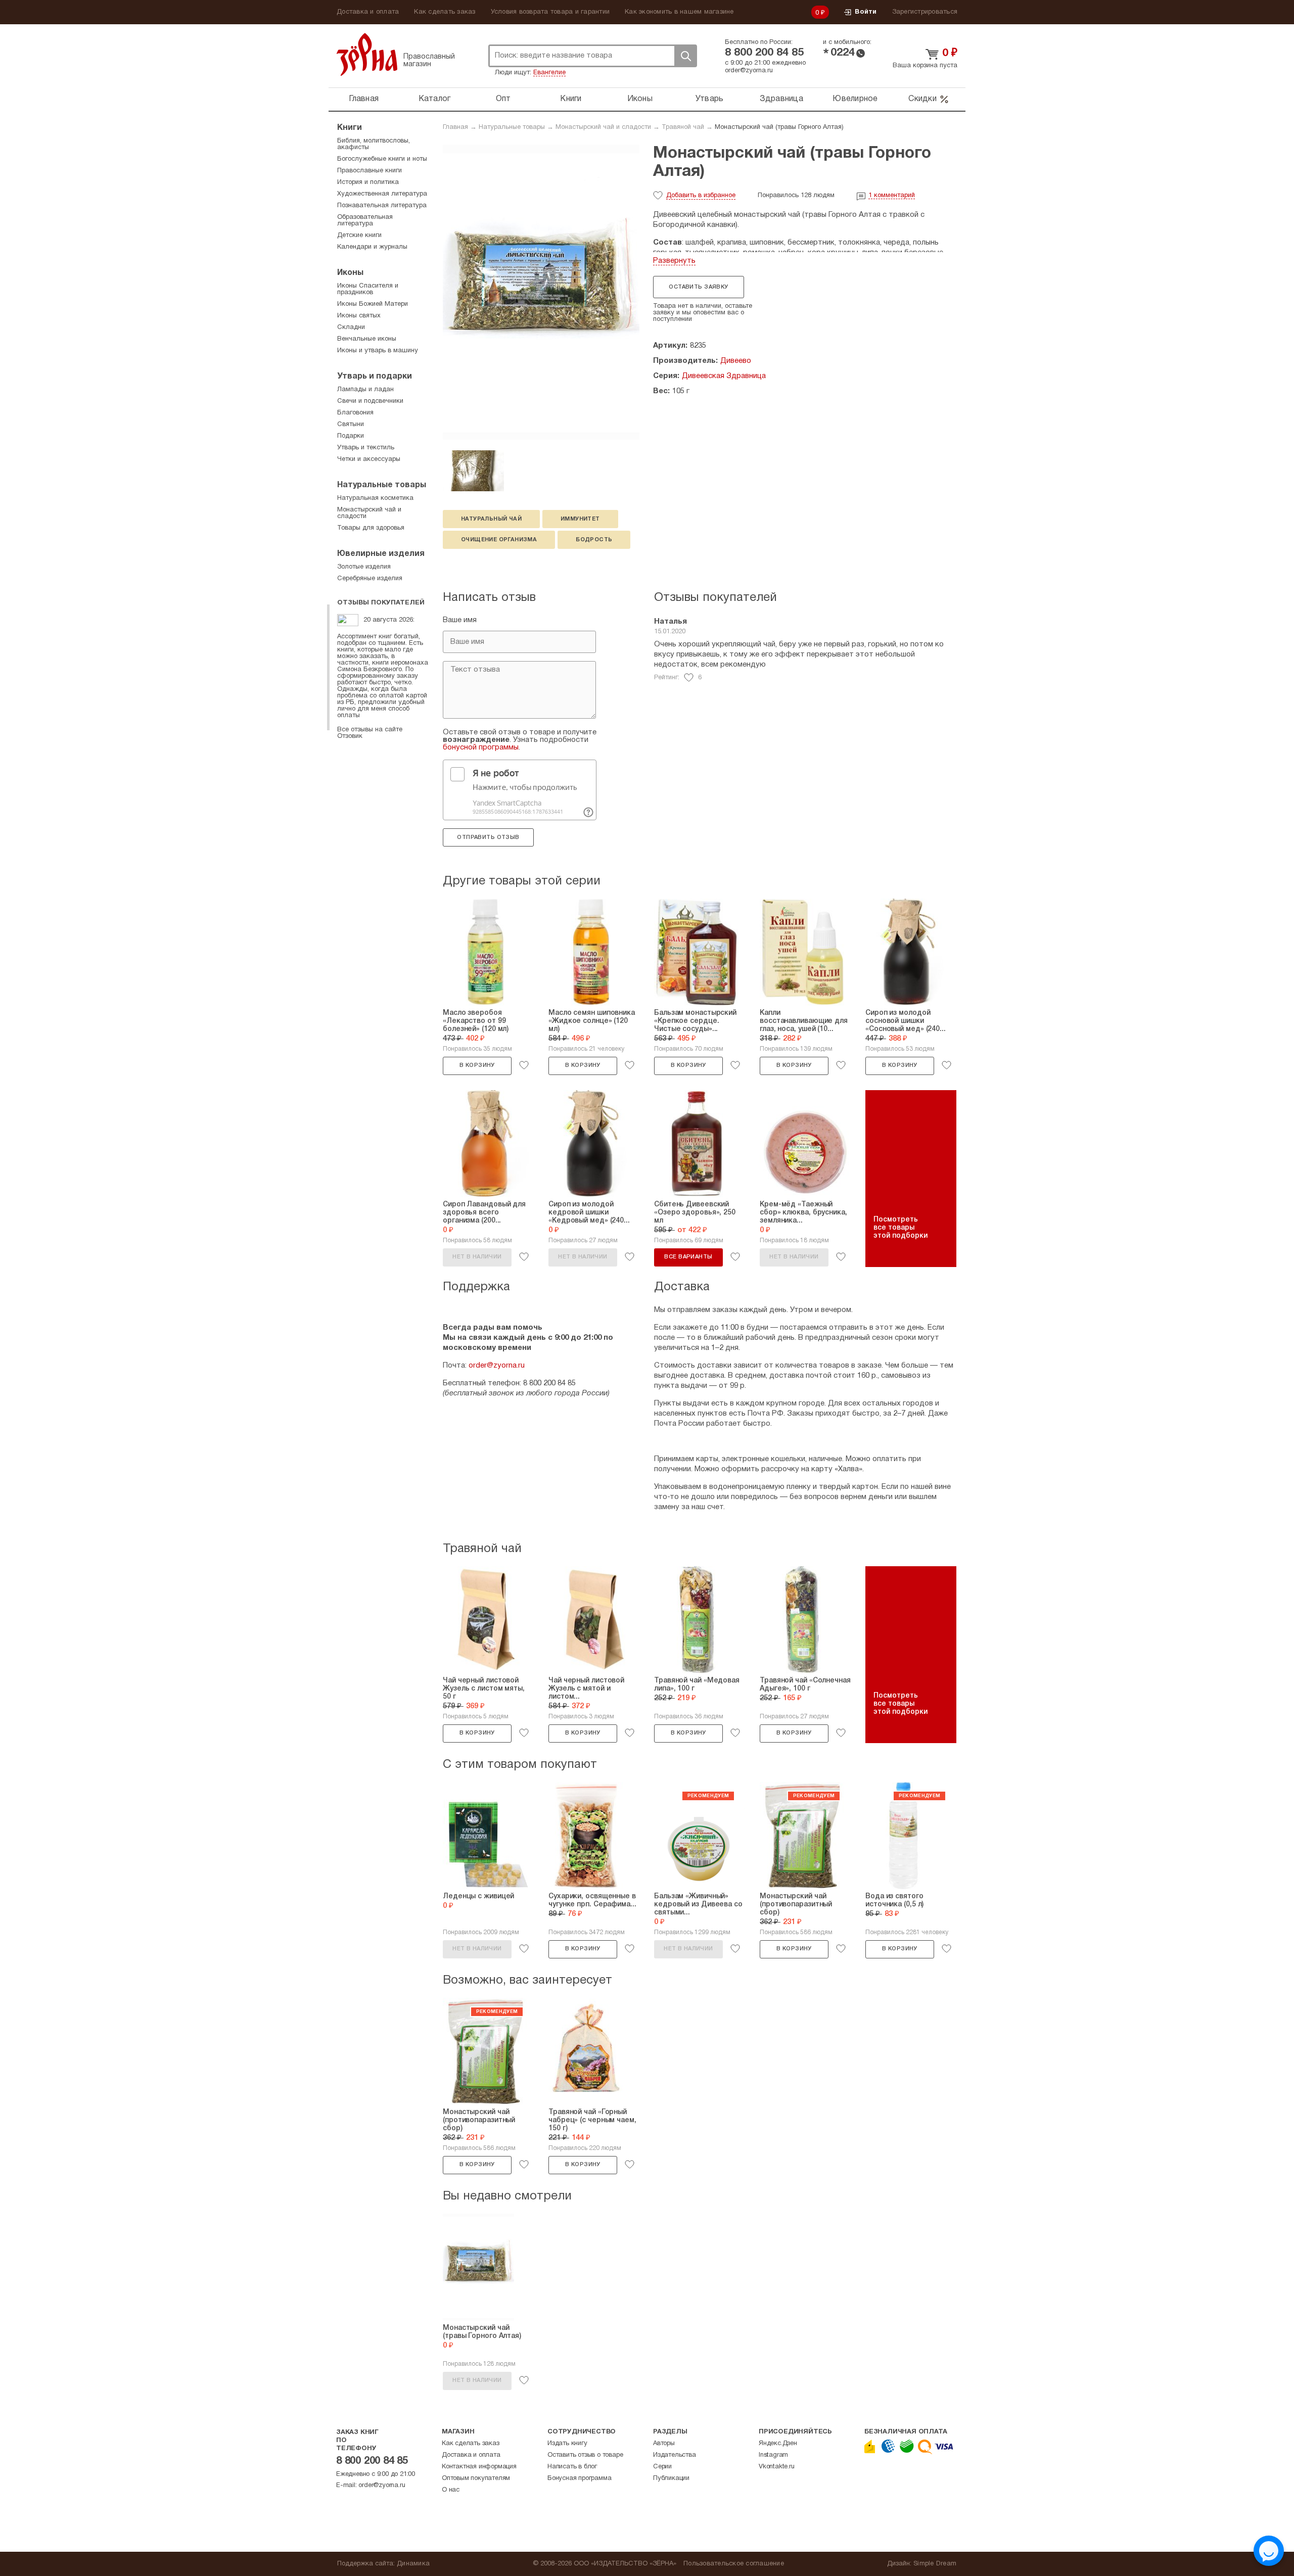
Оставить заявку (698, 287)
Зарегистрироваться (925, 12)
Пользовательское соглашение (734, 2564)
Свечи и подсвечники (370, 401)
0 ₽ (820, 13)
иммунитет (580, 519)
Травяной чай (683, 127)
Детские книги (359, 236)
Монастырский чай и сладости (603, 127)
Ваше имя (460, 620)
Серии (662, 2467)
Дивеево (736, 361)
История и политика (368, 182)
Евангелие (549, 73)
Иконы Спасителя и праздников (368, 289)
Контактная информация (479, 2467)
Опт (503, 99)
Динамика (413, 2564)
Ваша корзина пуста (925, 66)
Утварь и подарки (375, 377)
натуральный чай (491, 519)
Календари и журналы (372, 247)
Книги (571, 99)
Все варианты (688, 1257)
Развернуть (674, 261)
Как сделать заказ (445, 12)
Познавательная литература (382, 206)
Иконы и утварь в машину (378, 351)
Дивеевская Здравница (724, 376)
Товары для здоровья (371, 528)
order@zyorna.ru (749, 71)
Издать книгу (567, 2444)
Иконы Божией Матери (373, 304)
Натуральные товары (512, 127)
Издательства (675, 2455)
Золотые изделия (364, 567)
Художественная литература (382, 194)
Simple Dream (935, 2564)
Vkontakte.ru (777, 2467)
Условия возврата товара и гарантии (550, 12)
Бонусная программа (579, 2478)
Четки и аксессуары (369, 459)
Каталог (435, 99)
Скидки (922, 99)
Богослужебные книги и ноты (382, 159)
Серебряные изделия (370, 579)
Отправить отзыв (488, 837)
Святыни (351, 425)
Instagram (773, 2455)
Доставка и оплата (368, 12)
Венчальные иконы (367, 339)
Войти (866, 12)
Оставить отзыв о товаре (585, 2455)
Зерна (367, 54)
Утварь (710, 99)
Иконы (640, 99)
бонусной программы (481, 747)
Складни (351, 327)
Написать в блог (572, 2467)
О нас (451, 2490)
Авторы (664, 2444)
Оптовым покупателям (476, 2478)
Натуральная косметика (375, 498)
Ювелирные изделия (381, 554)
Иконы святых (359, 316)
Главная (364, 99)
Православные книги (369, 171)
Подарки (351, 436)
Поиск (685, 56)
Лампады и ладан (365, 390)
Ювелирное (855, 99)
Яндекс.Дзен (778, 2444)
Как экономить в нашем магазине (679, 12)
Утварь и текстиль (366, 448)
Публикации (671, 2478)
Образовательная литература (365, 221)
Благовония (355, 413)
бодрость (594, 540)
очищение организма (499, 540)
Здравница (781, 99)
